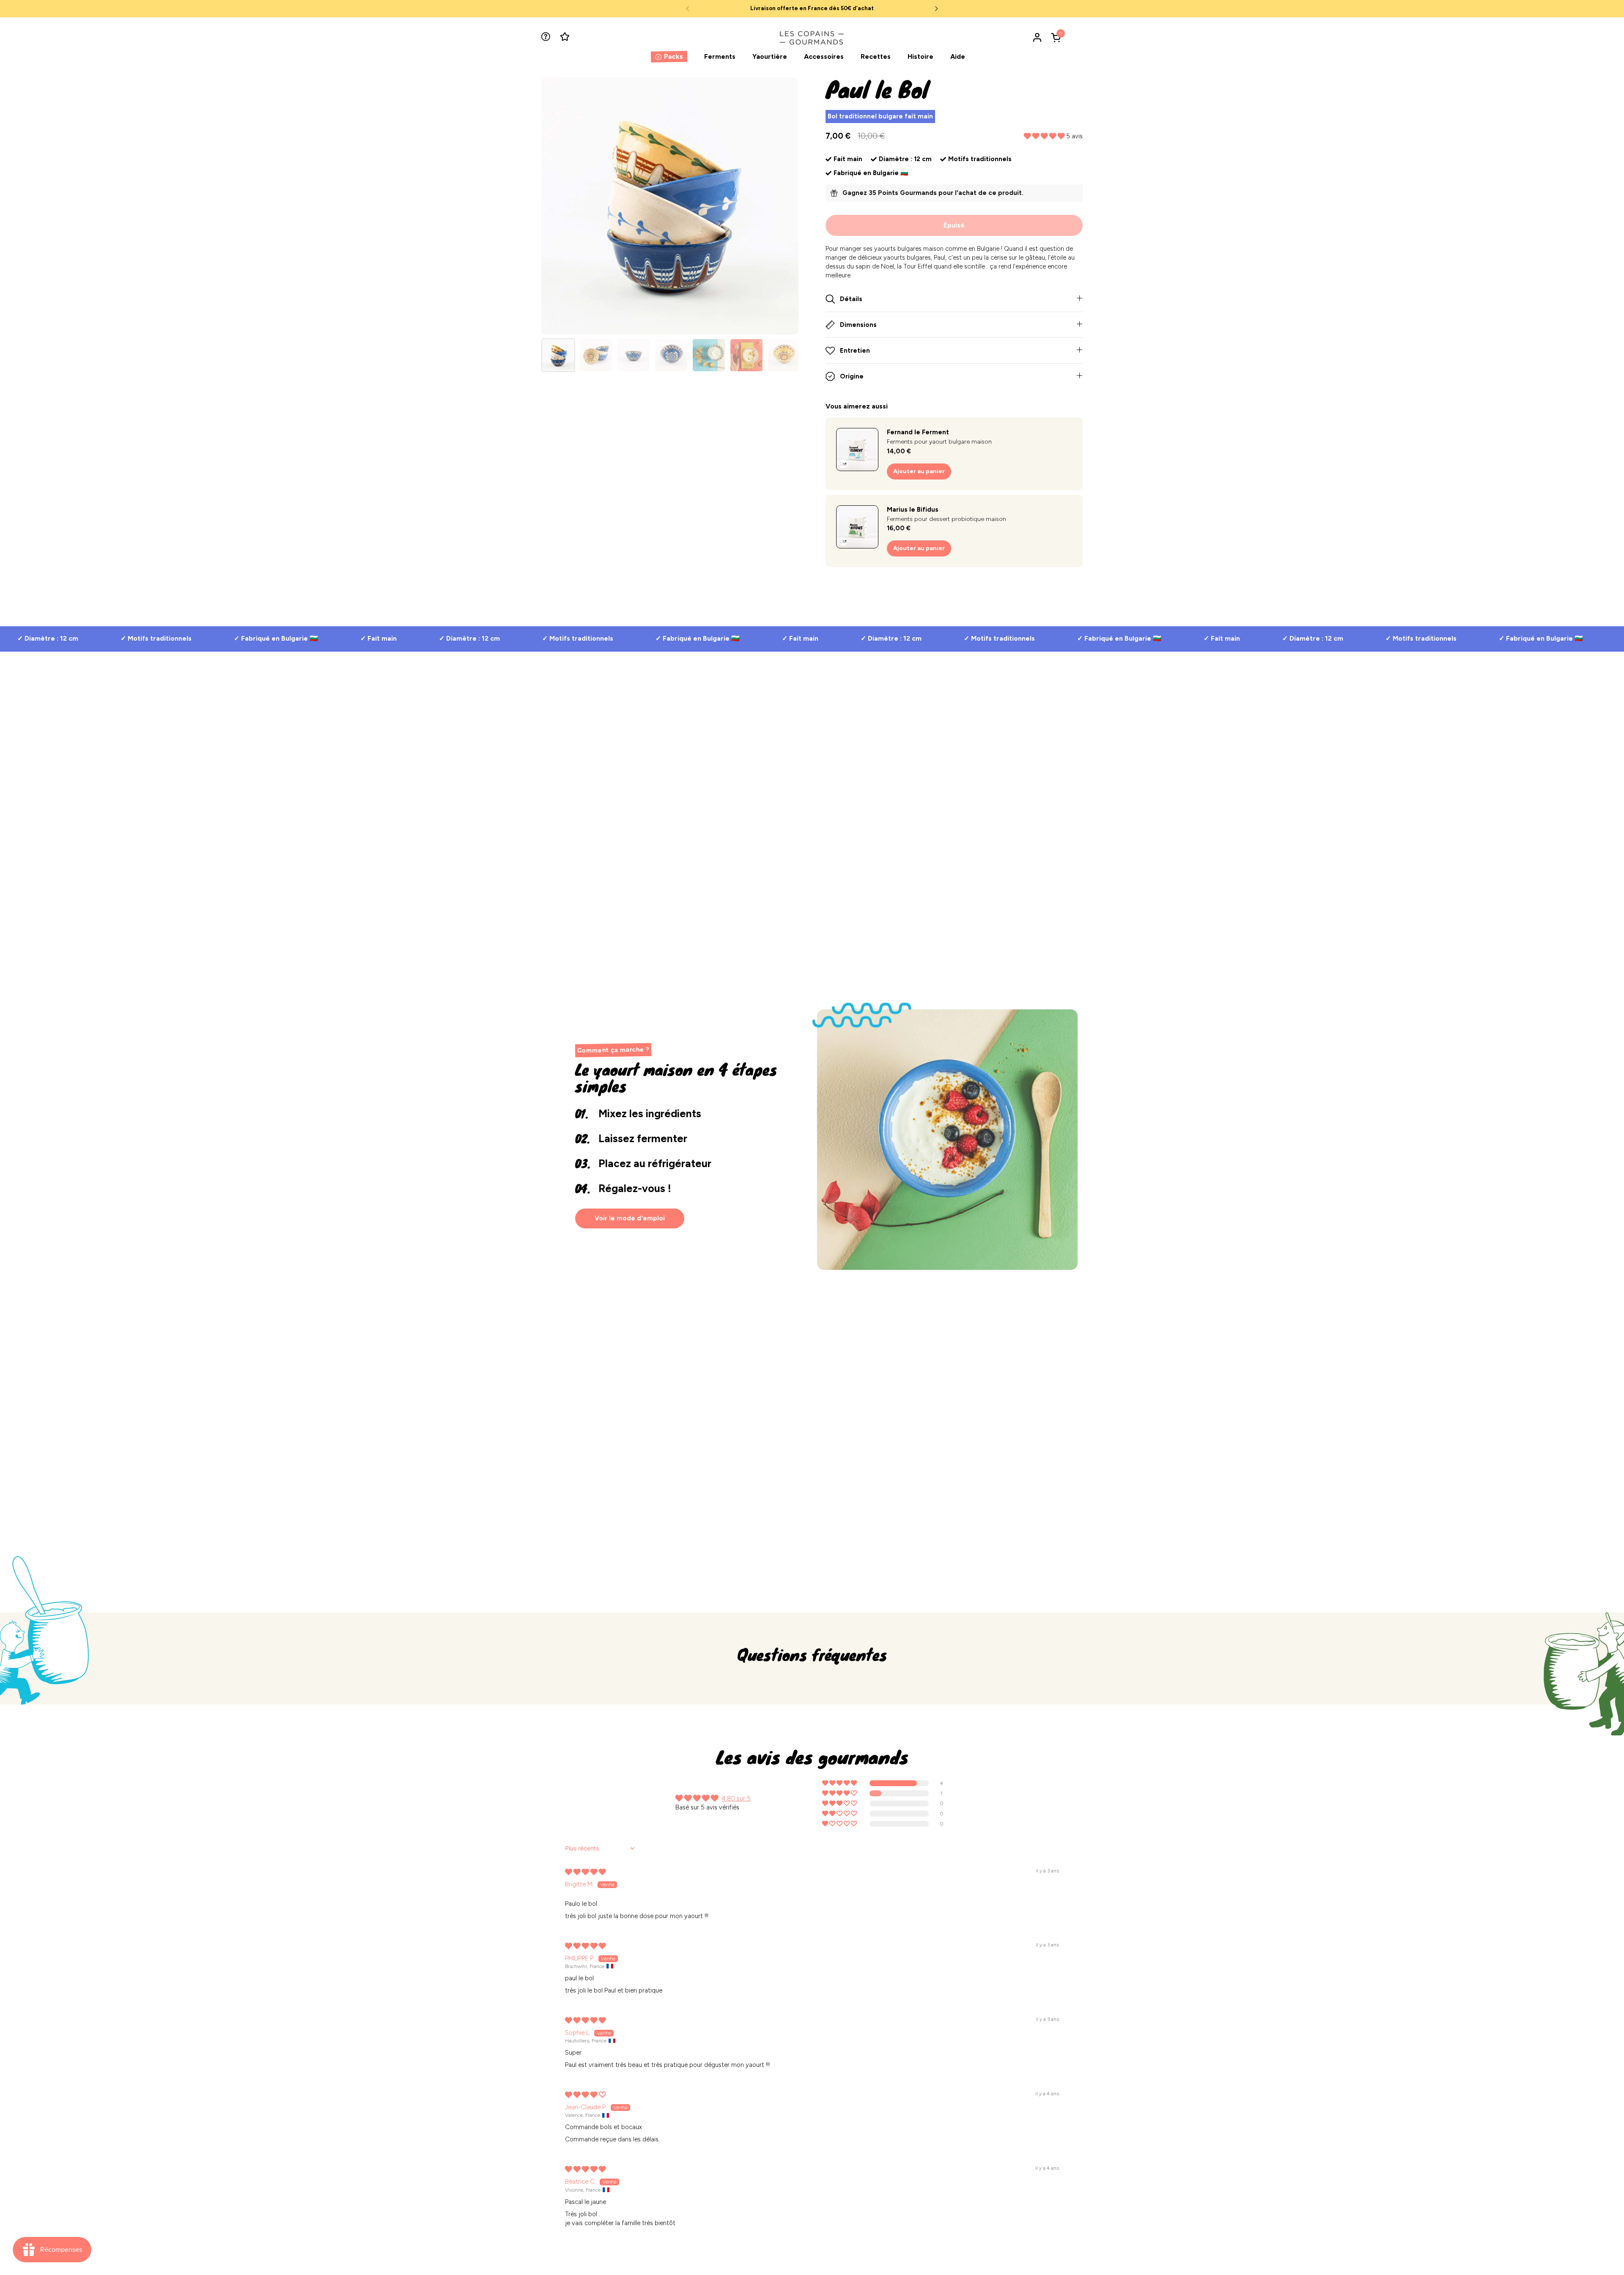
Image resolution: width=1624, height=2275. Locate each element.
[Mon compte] (1037, 37)
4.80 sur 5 (736, 1798)
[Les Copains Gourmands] (812, 37)
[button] (1057, 37)
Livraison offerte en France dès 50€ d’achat (812, 8)
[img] (585, 1872)
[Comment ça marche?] (547, 37)
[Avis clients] (566, 37)
